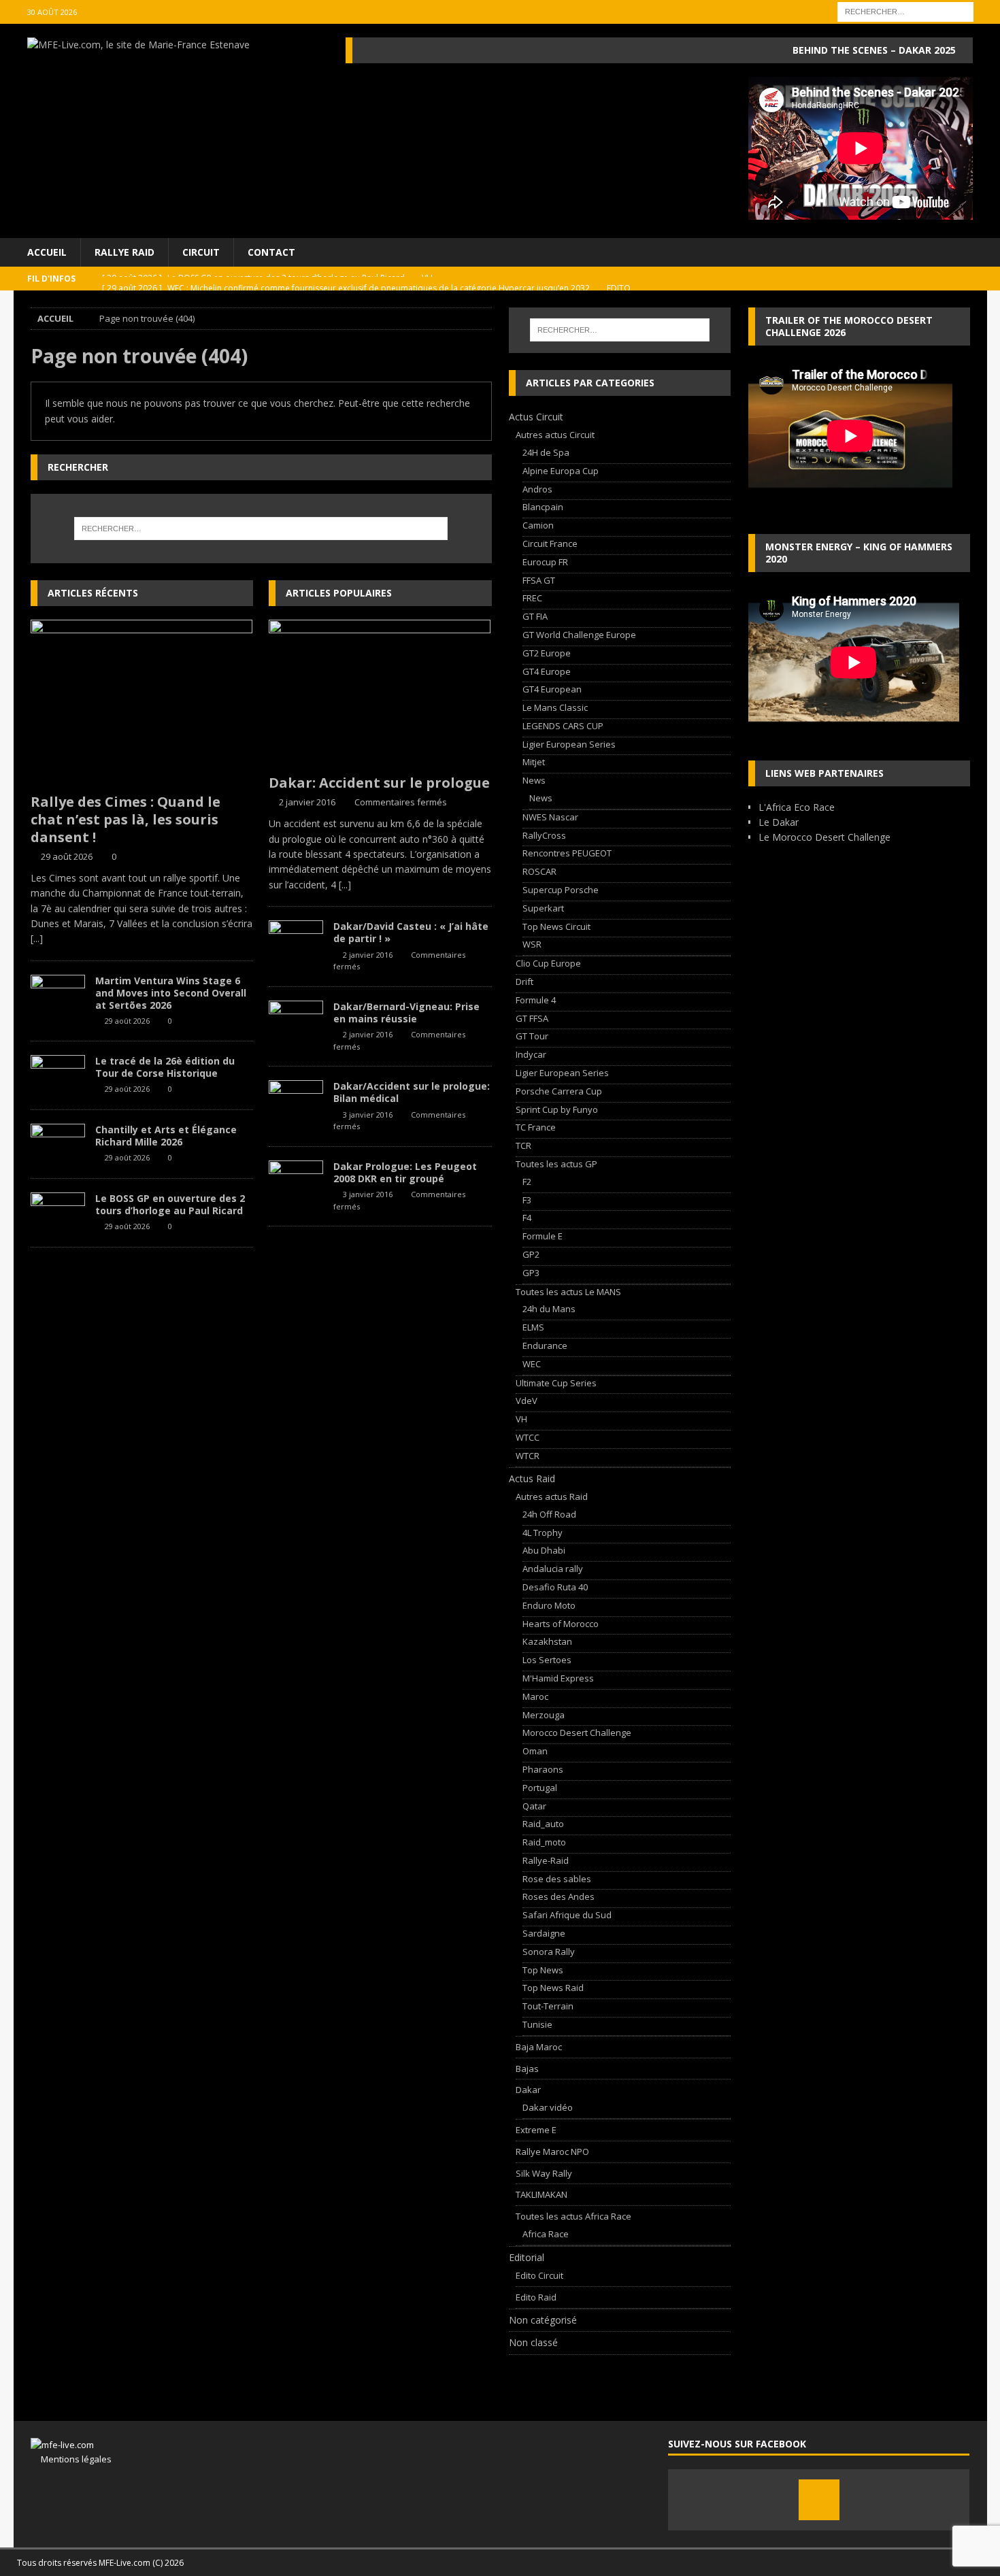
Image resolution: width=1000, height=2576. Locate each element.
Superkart (543, 908)
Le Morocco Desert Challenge (824, 837)
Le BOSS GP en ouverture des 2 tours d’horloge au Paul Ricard (170, 1204)
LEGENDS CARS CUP (563, 726)
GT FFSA (532, 1018)
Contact (271, 252)
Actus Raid (532, 1478)
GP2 (531, 1254)
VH (521, 1419)
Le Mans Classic (555, 707)
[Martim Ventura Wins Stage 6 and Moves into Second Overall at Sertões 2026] (58, 995)
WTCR (528, 1456)
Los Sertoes (547, 1660)
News (534, 780)
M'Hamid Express (558, 1678)
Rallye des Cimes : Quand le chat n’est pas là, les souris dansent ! (126, 819)
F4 (527, 1218)
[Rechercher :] (905, 11)
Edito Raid (536, 2297)
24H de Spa (546, 452)
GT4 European (552, 689)
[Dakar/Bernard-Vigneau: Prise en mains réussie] (296, 1021)
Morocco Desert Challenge (577, 1733)
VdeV (527, 1401)
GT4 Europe (547, 671)
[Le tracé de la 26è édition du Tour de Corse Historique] (58, 1075)
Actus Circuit (536, 417)
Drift (524, 982)
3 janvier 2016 (368, 1115)
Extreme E (536, 2130)
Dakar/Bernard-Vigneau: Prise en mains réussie (406, 1013)
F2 (527, 1182)
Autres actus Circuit (555, 435)
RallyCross (544, 835)
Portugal (540, 1788)
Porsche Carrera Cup (559, 1091)
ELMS (533, 1327)
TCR (523, 1145)
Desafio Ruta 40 (555, 1587)
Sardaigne (544, 1933)
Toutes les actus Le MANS (568, 1292)
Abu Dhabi (544, 1550)
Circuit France (550, 543)
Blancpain (543, 507)
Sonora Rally (549, 1952)
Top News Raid (553, 1988)
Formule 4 (536, 1000)
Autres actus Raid (552, 1496)
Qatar (534, 1806)
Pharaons (543, 1769)
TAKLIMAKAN (541, 2194)
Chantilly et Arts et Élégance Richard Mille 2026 (166, 1136)
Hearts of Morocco (561, 1624)
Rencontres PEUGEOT (567, 853)
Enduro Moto (549, 1605)
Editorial (527, 2257)
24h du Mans (549, 1309)
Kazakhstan (547, 1641)
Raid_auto (543, 1824)
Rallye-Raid (546, 1860)
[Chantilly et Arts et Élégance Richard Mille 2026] (58, 1144)
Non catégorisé (543, 2320)
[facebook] (819, 2500)
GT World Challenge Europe (579, 635)
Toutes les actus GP (556, 1164)
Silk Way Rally (544, 2173)
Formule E (543, 1236)
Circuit (201, 252)
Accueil (47, 252)
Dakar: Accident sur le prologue (379, 783)
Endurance (545, 1345)
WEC (532, 1364)
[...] (37, 938)
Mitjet (534, 762)
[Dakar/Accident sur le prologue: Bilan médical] (296, 1101)
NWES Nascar (550, 817)
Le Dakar (779, 822)
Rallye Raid (124, 252)
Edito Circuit (539, 2275)
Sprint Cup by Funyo (557, 1109)
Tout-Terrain (548, 2006)
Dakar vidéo (548, 2107)
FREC (532, 598)
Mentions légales (71, 2459)
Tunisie (537, 2024)
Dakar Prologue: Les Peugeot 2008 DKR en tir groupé (405, 1172)
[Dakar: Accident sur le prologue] (380, 693)
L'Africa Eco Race (797, 807)
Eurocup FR (545, 562)
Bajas (527, 2069)
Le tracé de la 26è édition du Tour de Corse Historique (165, 1067)
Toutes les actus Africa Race (573, 2216)
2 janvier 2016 (307, 802)
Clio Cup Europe (548, 963)
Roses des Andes (559, 1896)
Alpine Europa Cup (561, 471)
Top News (543, 1970)
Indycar (531, 1054)
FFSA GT (539, 580)
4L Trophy (543, 1533)
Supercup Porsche (561, 890)
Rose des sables (557, 1879)
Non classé (533, 2342)
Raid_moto (544, 1842)
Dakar (528, 2090)
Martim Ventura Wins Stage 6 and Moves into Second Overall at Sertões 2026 (171, 993)
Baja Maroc (539, 2047)
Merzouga (544, 1715)
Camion (538, 525)
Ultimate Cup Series (556, 1383)
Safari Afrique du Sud (567, 1915)
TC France (536, 1127)
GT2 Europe (547, 653)
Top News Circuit (556, 926)
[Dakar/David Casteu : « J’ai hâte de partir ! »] (296, 941)
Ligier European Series (569, 744)
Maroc (535, 1696)
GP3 (531, 1273)
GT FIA (535, 616)
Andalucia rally (553, 1569)
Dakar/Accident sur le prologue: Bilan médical (412, 1092)
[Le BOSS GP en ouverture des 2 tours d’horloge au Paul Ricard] (58, 1213)
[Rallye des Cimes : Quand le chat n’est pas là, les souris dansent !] (142, 703)
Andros (537, 489)
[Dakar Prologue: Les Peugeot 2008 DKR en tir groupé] (296, 1181)
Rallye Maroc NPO (552, 2152)
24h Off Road (549, 1514)
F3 (527, 1200)
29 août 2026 (67, 856)
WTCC (528, 1437)
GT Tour (532, 1036)
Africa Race (546, 2234)
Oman (535, 1751)
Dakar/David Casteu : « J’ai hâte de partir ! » (411, 932)
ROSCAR (539, 871)
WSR (532, 944)
